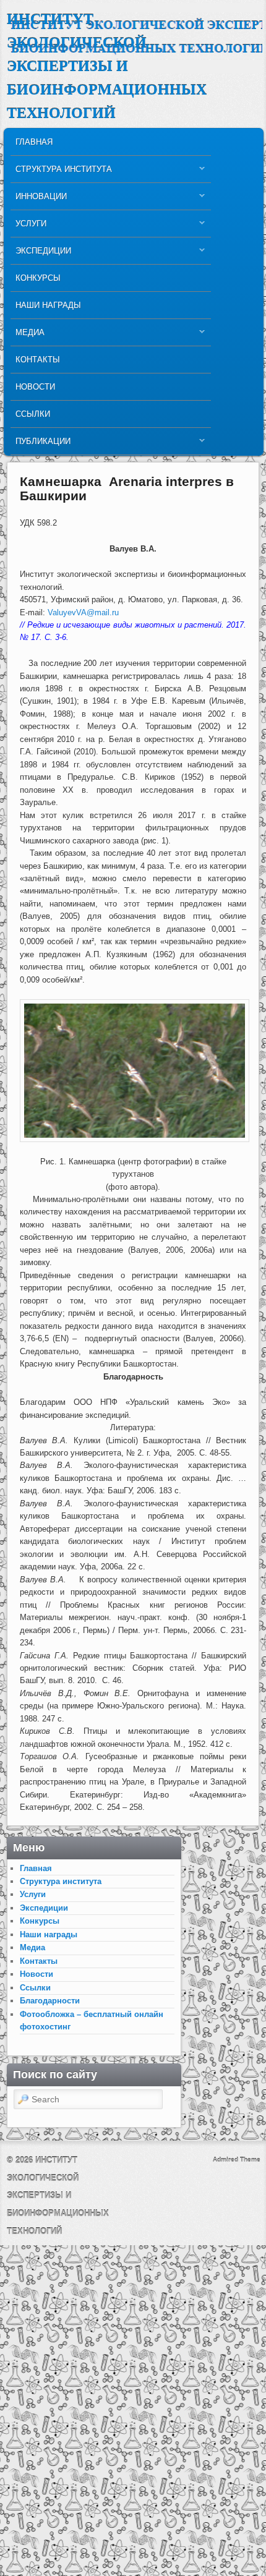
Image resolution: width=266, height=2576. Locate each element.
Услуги (28, 227)
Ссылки (33, 414)
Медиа (28, 335)
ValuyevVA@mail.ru (83, 612)
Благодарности (50, 2001)
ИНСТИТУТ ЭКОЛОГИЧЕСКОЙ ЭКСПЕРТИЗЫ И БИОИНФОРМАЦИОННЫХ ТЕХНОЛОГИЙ (107, 66)
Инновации (39, 199)
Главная (34, 142)
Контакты (38, 360)
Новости (35, 387)
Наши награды (48, 305)
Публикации (41, 444)
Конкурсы (38, 278)
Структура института (61, 172)
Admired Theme (237, 2160)
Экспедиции (41, 254)
